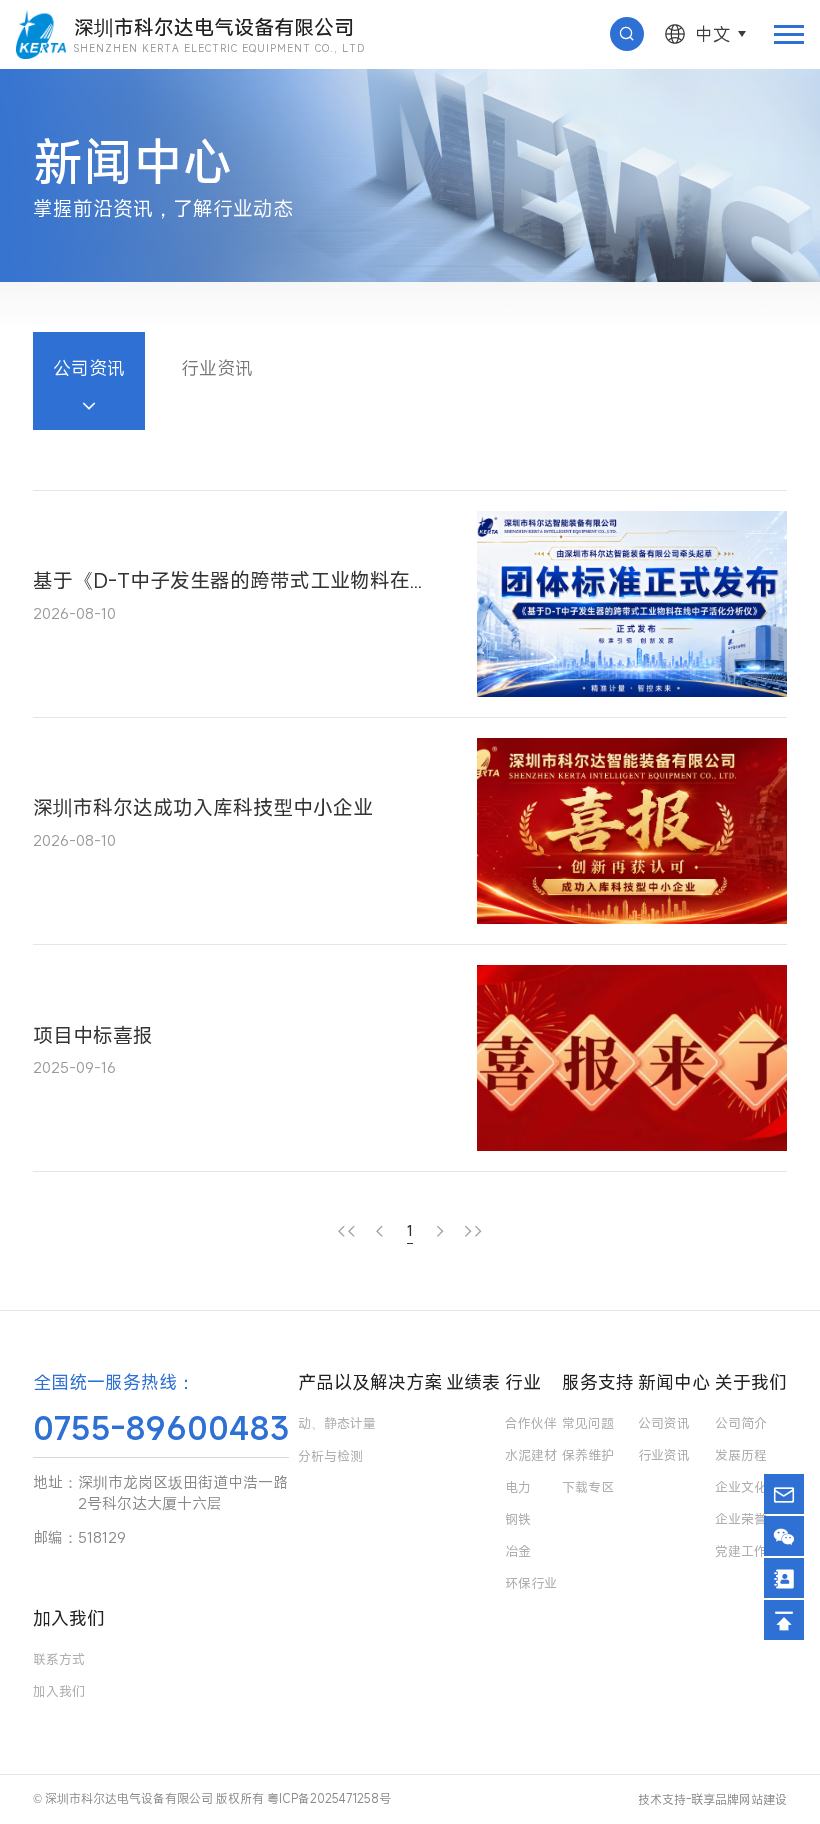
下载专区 (588, 1487)
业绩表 (473, 1382)
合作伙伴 (531, 1423)
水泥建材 (531, 1455)
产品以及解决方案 (370, 1382)
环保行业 (531, 1583)
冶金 (518, 1551)
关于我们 (751, 1382)
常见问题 (588, 1423)
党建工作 (741, 1551)
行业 (523, 1382)
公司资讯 (89, 368)
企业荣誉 (741, 1519)
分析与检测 (330, 1456)
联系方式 (59, 1659)
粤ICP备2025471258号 (329, 1798)
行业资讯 (217, 368)
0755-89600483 (161, 1428)
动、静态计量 (337, 1423)
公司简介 (741, 1423)
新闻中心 (674, 1382)
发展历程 (741, 1455)
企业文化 (741, 1487)
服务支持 (598, 1382)
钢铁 (518, 1519)
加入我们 (69, 1618)
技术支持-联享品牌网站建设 (712, 1799)
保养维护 (588, 1455)
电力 (518, 1487)
